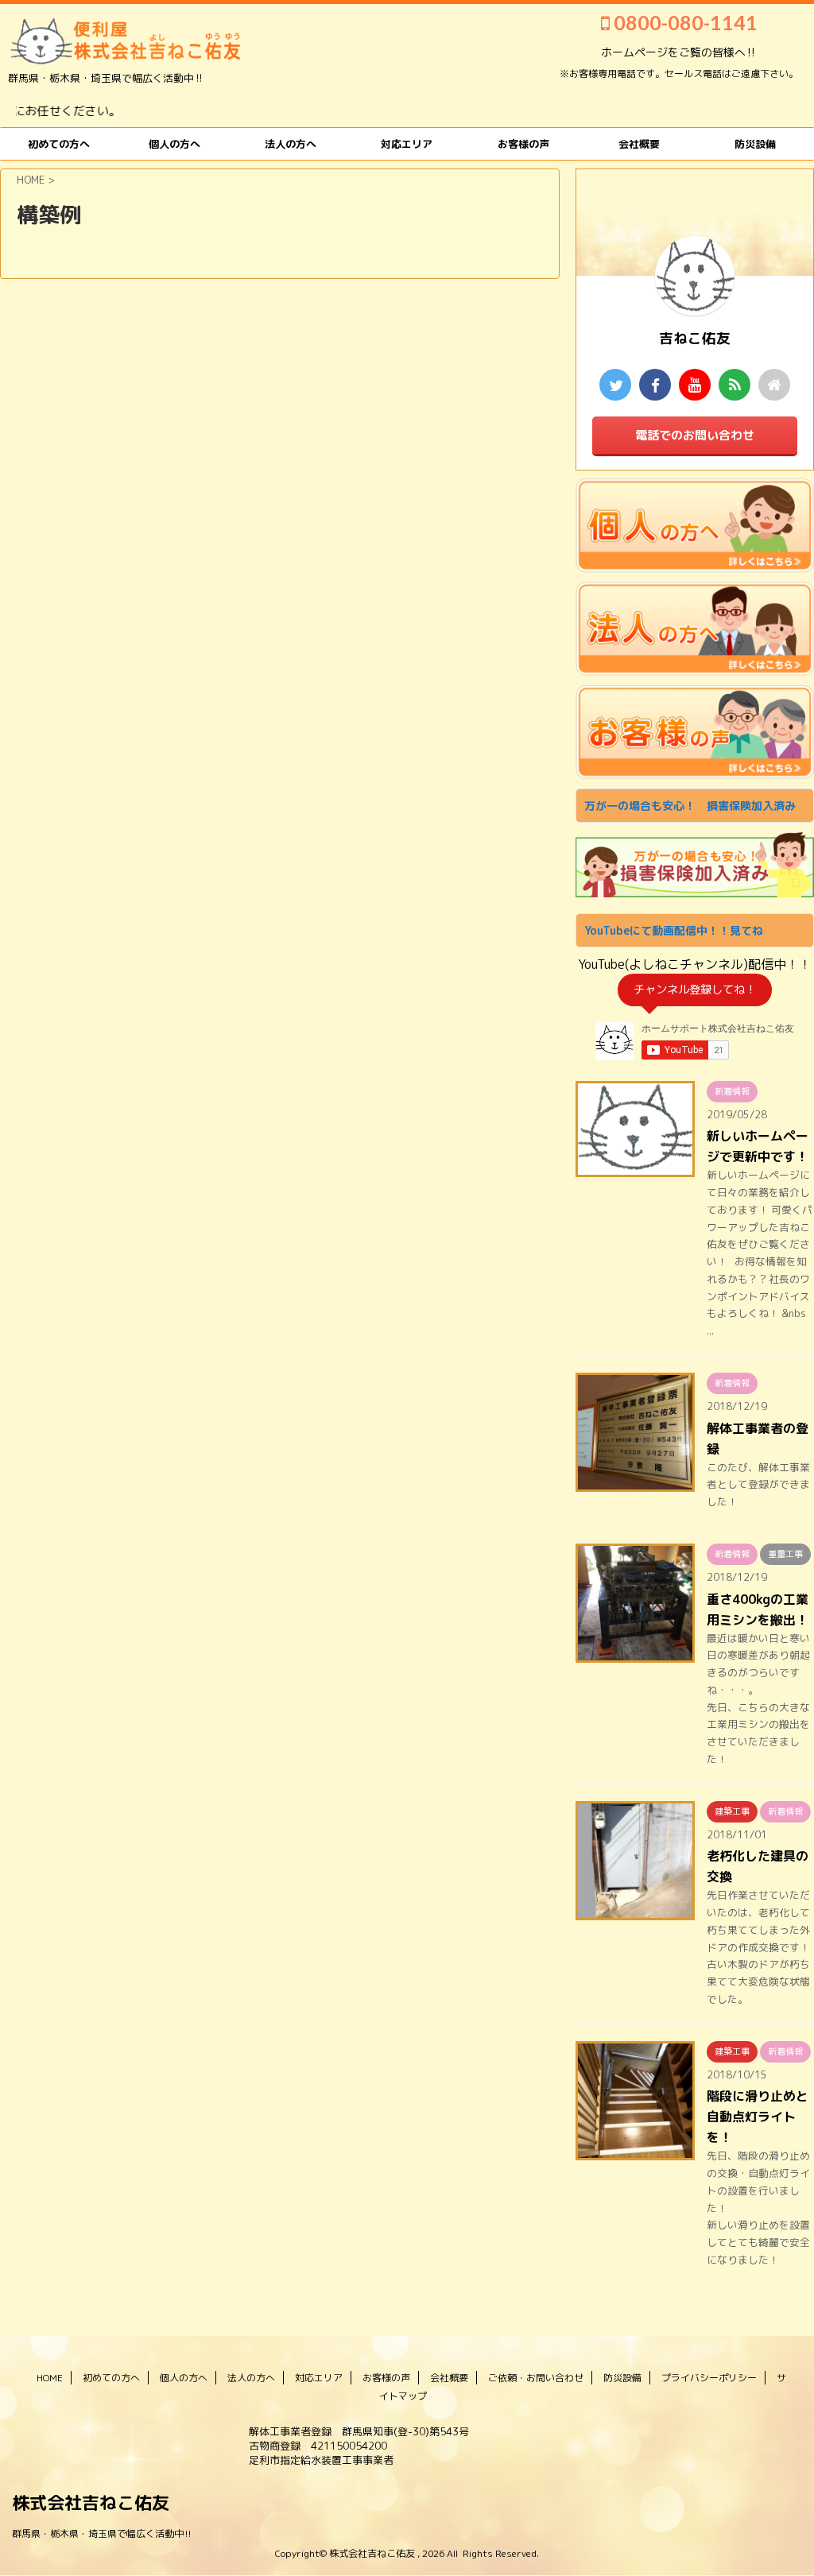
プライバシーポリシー (709, 2378)
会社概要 (449, 2378)
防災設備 (755, 144)
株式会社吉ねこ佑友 (91, 2502)
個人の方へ (174, 144)
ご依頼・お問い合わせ (536, 2378)
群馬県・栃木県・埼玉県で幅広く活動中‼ (102, 2533)
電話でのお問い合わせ (695, 435)
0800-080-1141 (684, 22)
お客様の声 (523, 144)
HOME (50, 2378)
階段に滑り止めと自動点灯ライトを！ (758, 2117)
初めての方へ (59, 144)
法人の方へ (291, 144)
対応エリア (407, 144)
